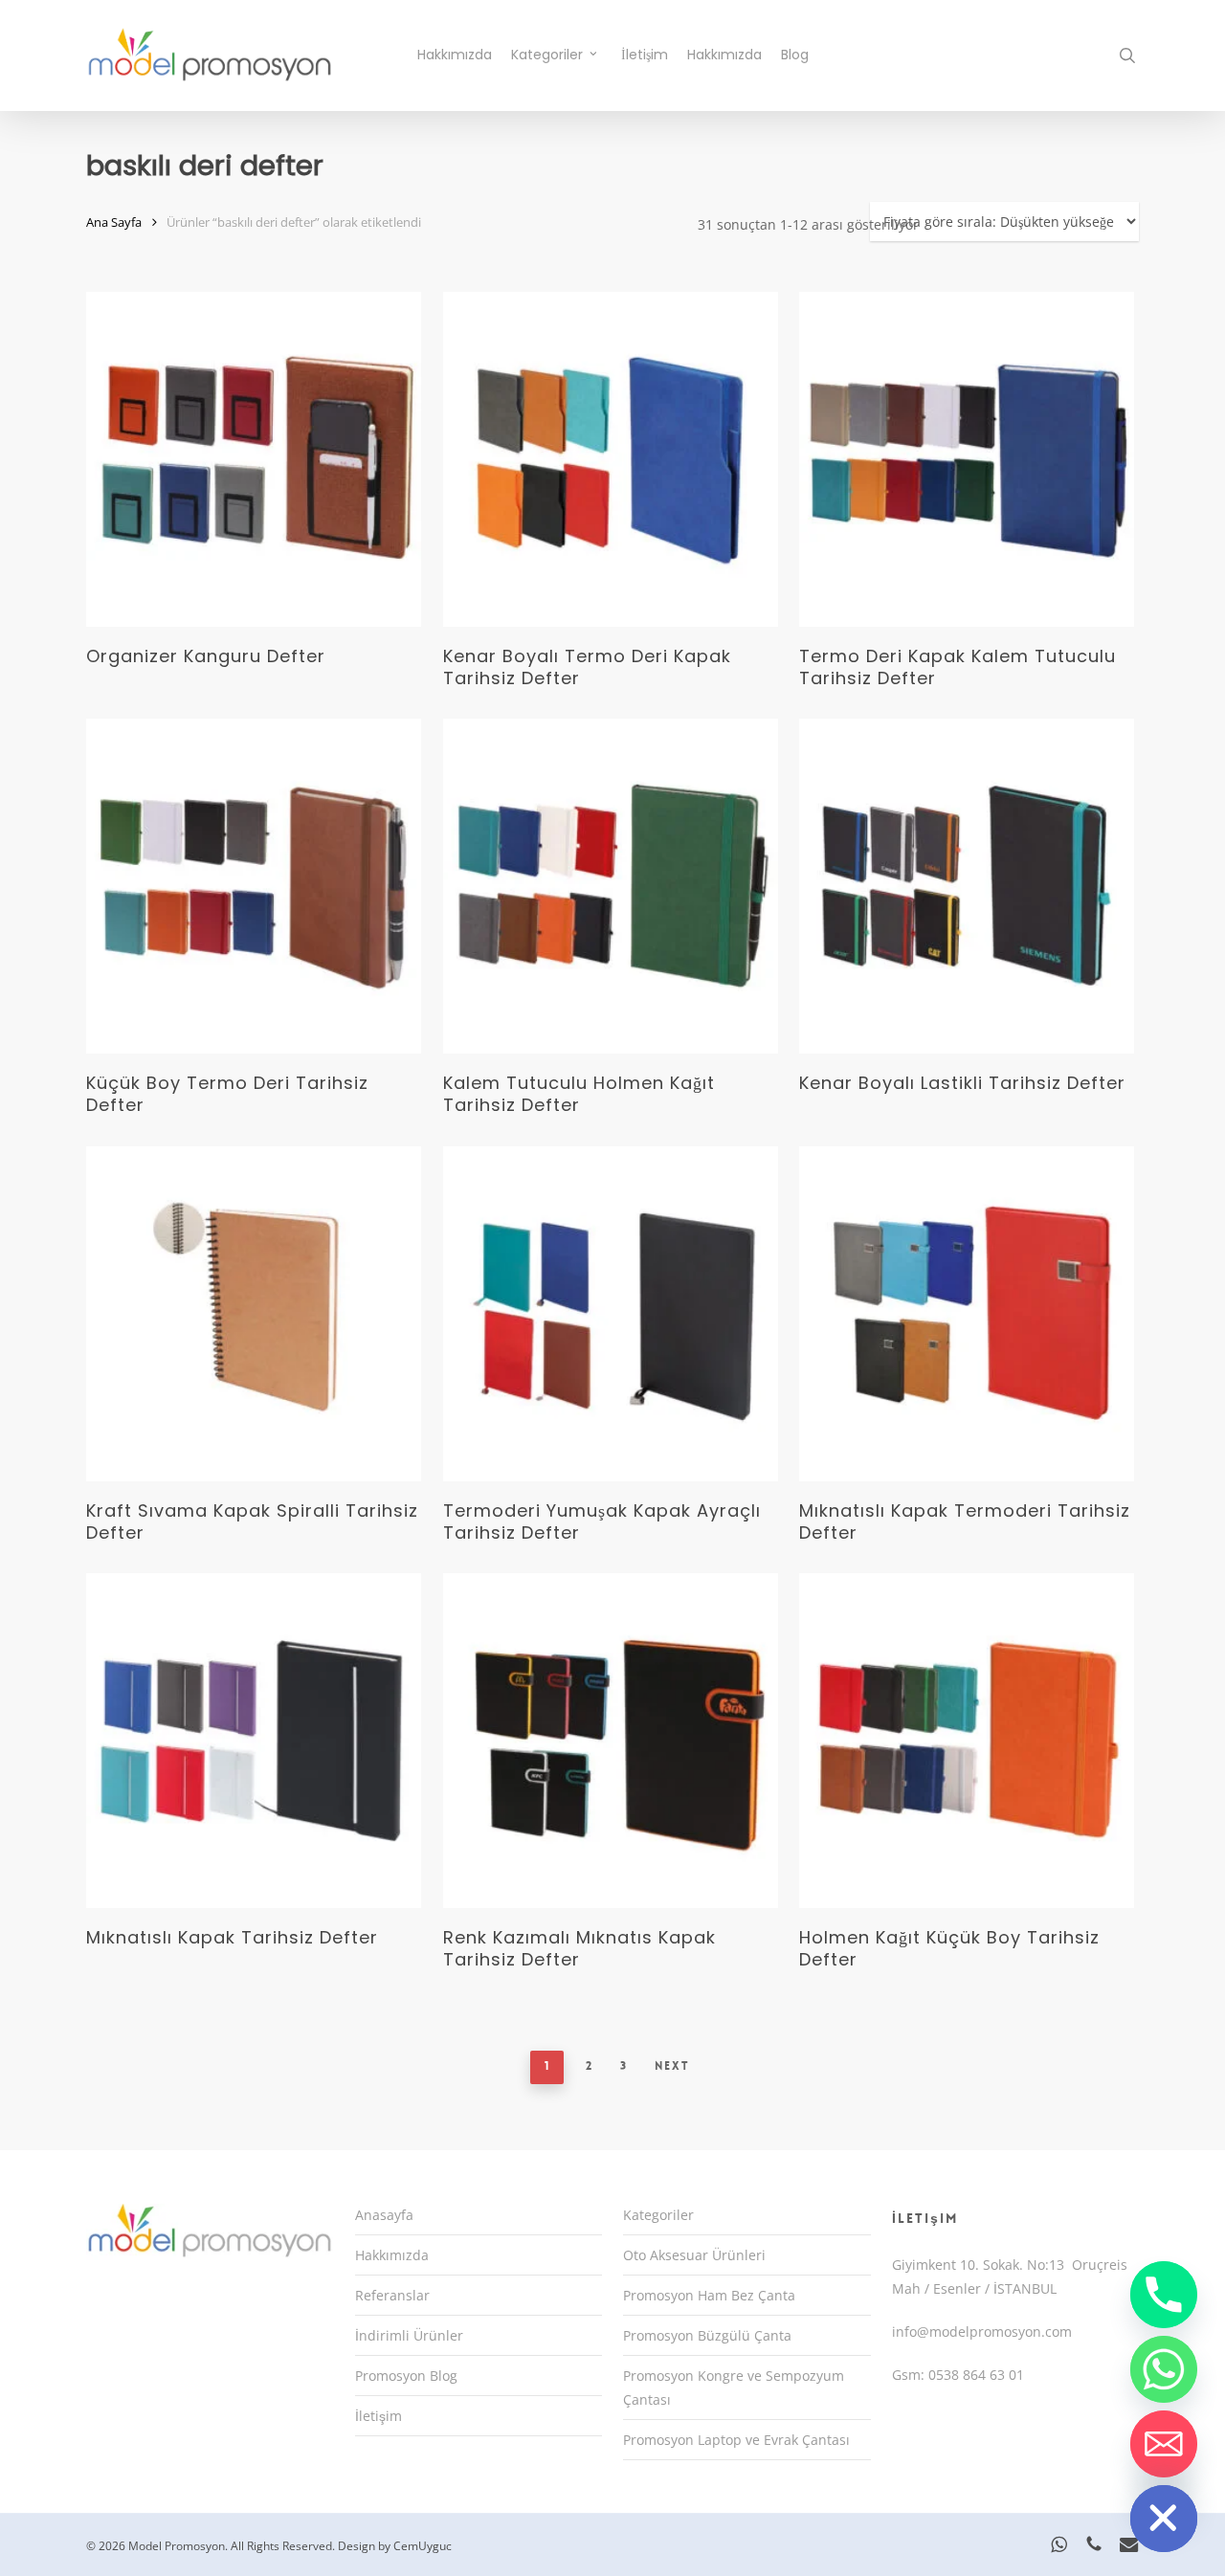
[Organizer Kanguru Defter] (254, 459)
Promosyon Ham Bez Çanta (709, 2295)
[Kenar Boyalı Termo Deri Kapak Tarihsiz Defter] (611, 459)
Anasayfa (384, 2215)
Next (672, 2066)
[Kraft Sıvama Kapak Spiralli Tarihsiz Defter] (254, 1314)
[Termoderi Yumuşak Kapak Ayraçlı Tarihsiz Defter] (611, 1314)
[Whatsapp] (1164, 2369)
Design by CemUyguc (395, 2546)
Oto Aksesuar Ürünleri (694, 2255)
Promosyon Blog (406, 2376)
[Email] (1164, 2444)
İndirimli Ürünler (409, 2335)
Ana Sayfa (114, 222)
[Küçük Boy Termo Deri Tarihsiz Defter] (254, 886)
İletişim (379, 2416)
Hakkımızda (392, 2255)
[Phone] (1164, 2295)
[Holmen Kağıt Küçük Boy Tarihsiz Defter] (967, 1741)
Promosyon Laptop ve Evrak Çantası (736, 2440)
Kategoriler (658, 2215)
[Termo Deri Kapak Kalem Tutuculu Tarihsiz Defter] (967, 459)
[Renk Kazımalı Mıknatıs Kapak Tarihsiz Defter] (611, 1741)
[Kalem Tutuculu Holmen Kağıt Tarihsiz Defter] (611, 886)
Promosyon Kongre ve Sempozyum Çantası (734, 2387)
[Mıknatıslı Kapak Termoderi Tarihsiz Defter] (967, 1314)
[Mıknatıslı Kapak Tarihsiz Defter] (254, 1741)
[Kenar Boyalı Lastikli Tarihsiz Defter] (967, 886)
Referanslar (392, 2295)
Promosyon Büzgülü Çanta (707, 2335)
